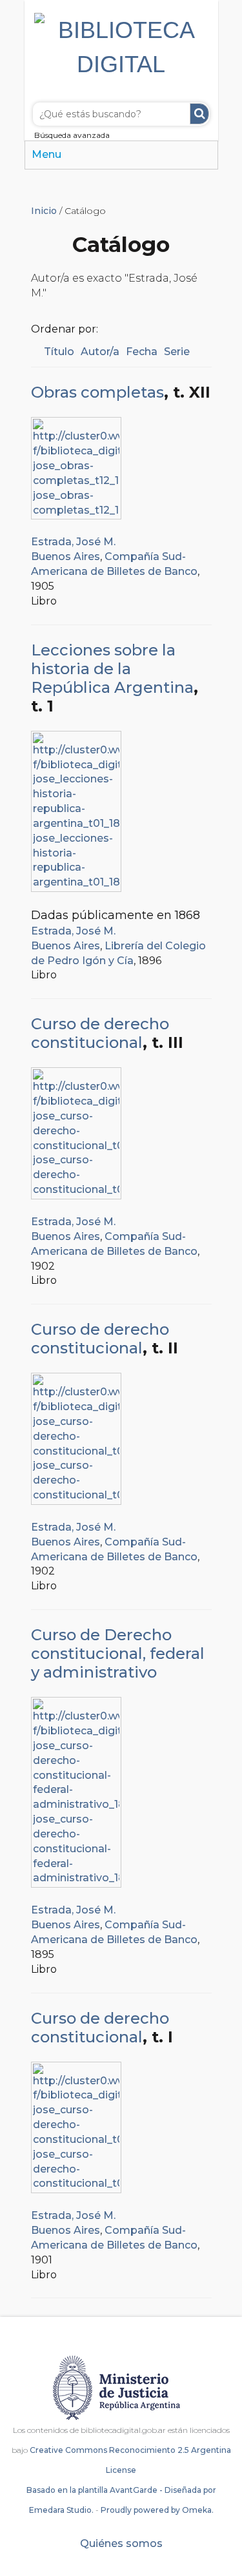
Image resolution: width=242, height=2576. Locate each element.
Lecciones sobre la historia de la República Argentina (112, 669)
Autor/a (100, 352)
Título (59, 352)
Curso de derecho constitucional (100, 1033)
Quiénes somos (121, 2543)
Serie (177, 352)
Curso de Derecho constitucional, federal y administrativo (118, 1653)
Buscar (199, 114)
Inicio (44, 211)
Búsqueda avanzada (72, 135)
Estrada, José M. (73, 542)
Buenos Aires (66, 557)
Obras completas (97, 392)
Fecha (142, 352)
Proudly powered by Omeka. (157, 2510)
